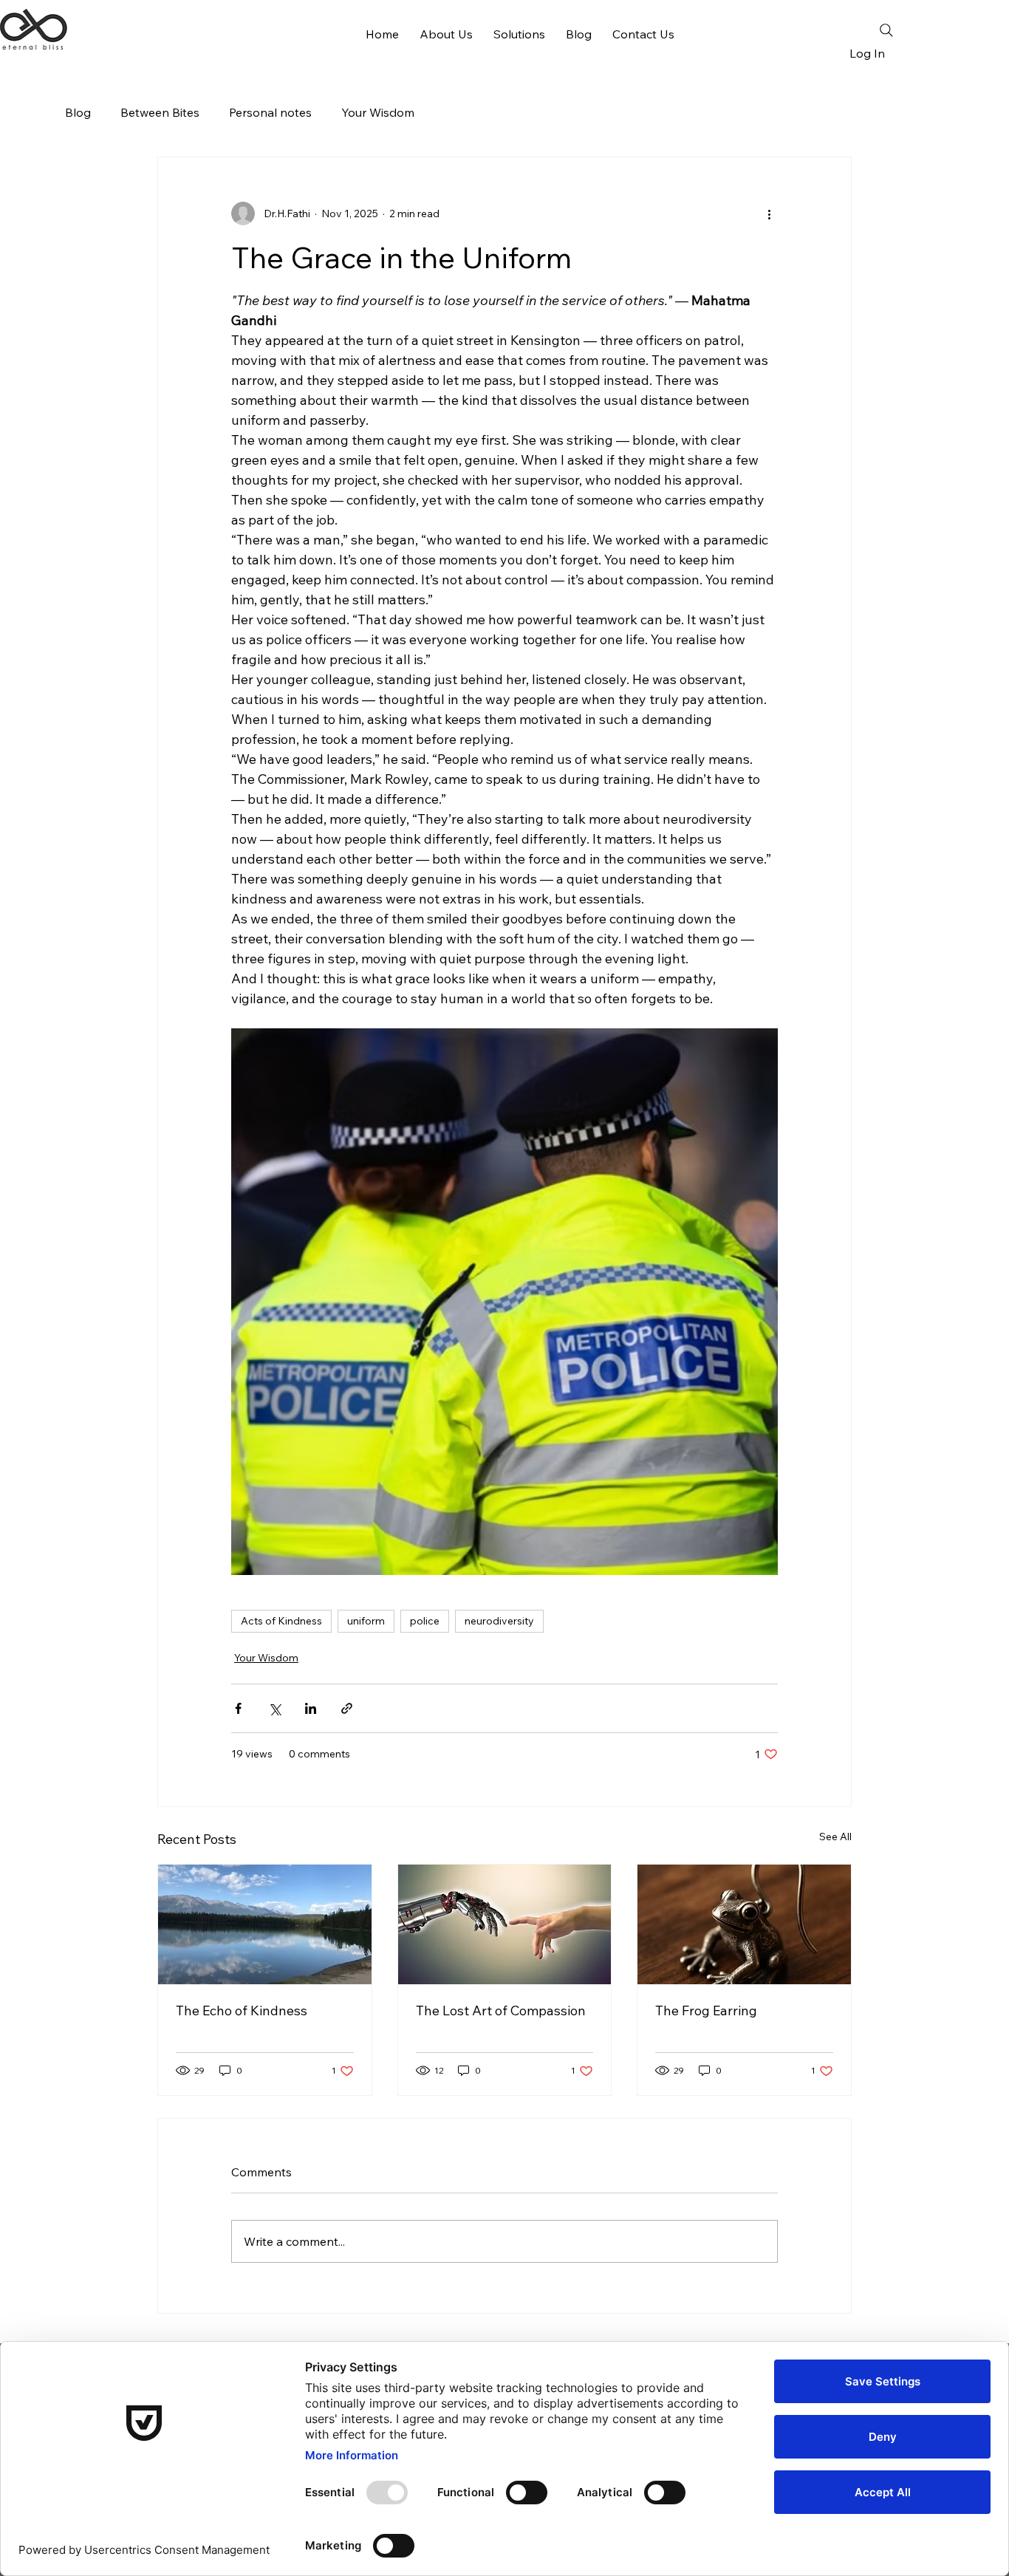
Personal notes (270, 112)
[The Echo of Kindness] (265, 1924)
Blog (78, 112)
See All (835, 1837)
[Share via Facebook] (238, 1708)
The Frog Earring (706, 2010)
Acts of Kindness (281, 1621)
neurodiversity (499, 1621)
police (425, 1621)
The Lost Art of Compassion (501, 2010)
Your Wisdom (378, 112)
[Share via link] (347, 1708)
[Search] (886, 30)
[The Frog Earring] (744, 1924)
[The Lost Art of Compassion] (505, 1924)
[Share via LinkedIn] (311, 1708)
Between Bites (160, 112)
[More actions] (769, 213)
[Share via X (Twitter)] (274, 1708)
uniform (366, 1621)
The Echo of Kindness (242, 2010)
